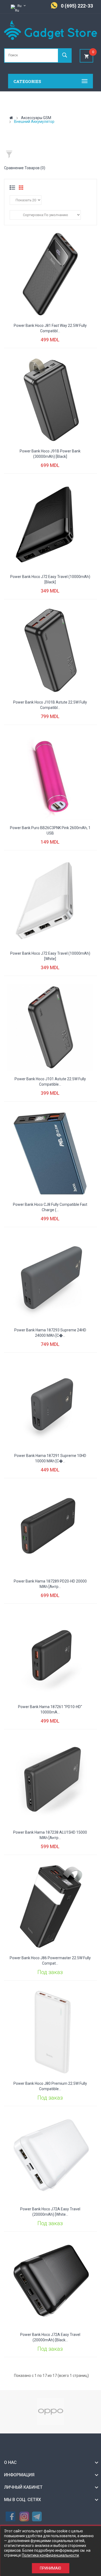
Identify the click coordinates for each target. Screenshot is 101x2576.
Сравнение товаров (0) (25, 168)
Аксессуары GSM (36, 118)
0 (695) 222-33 (77, 6)
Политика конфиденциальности (50, 2555)
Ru (20, 6)
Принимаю (50, 2568)
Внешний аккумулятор (34, 122)
